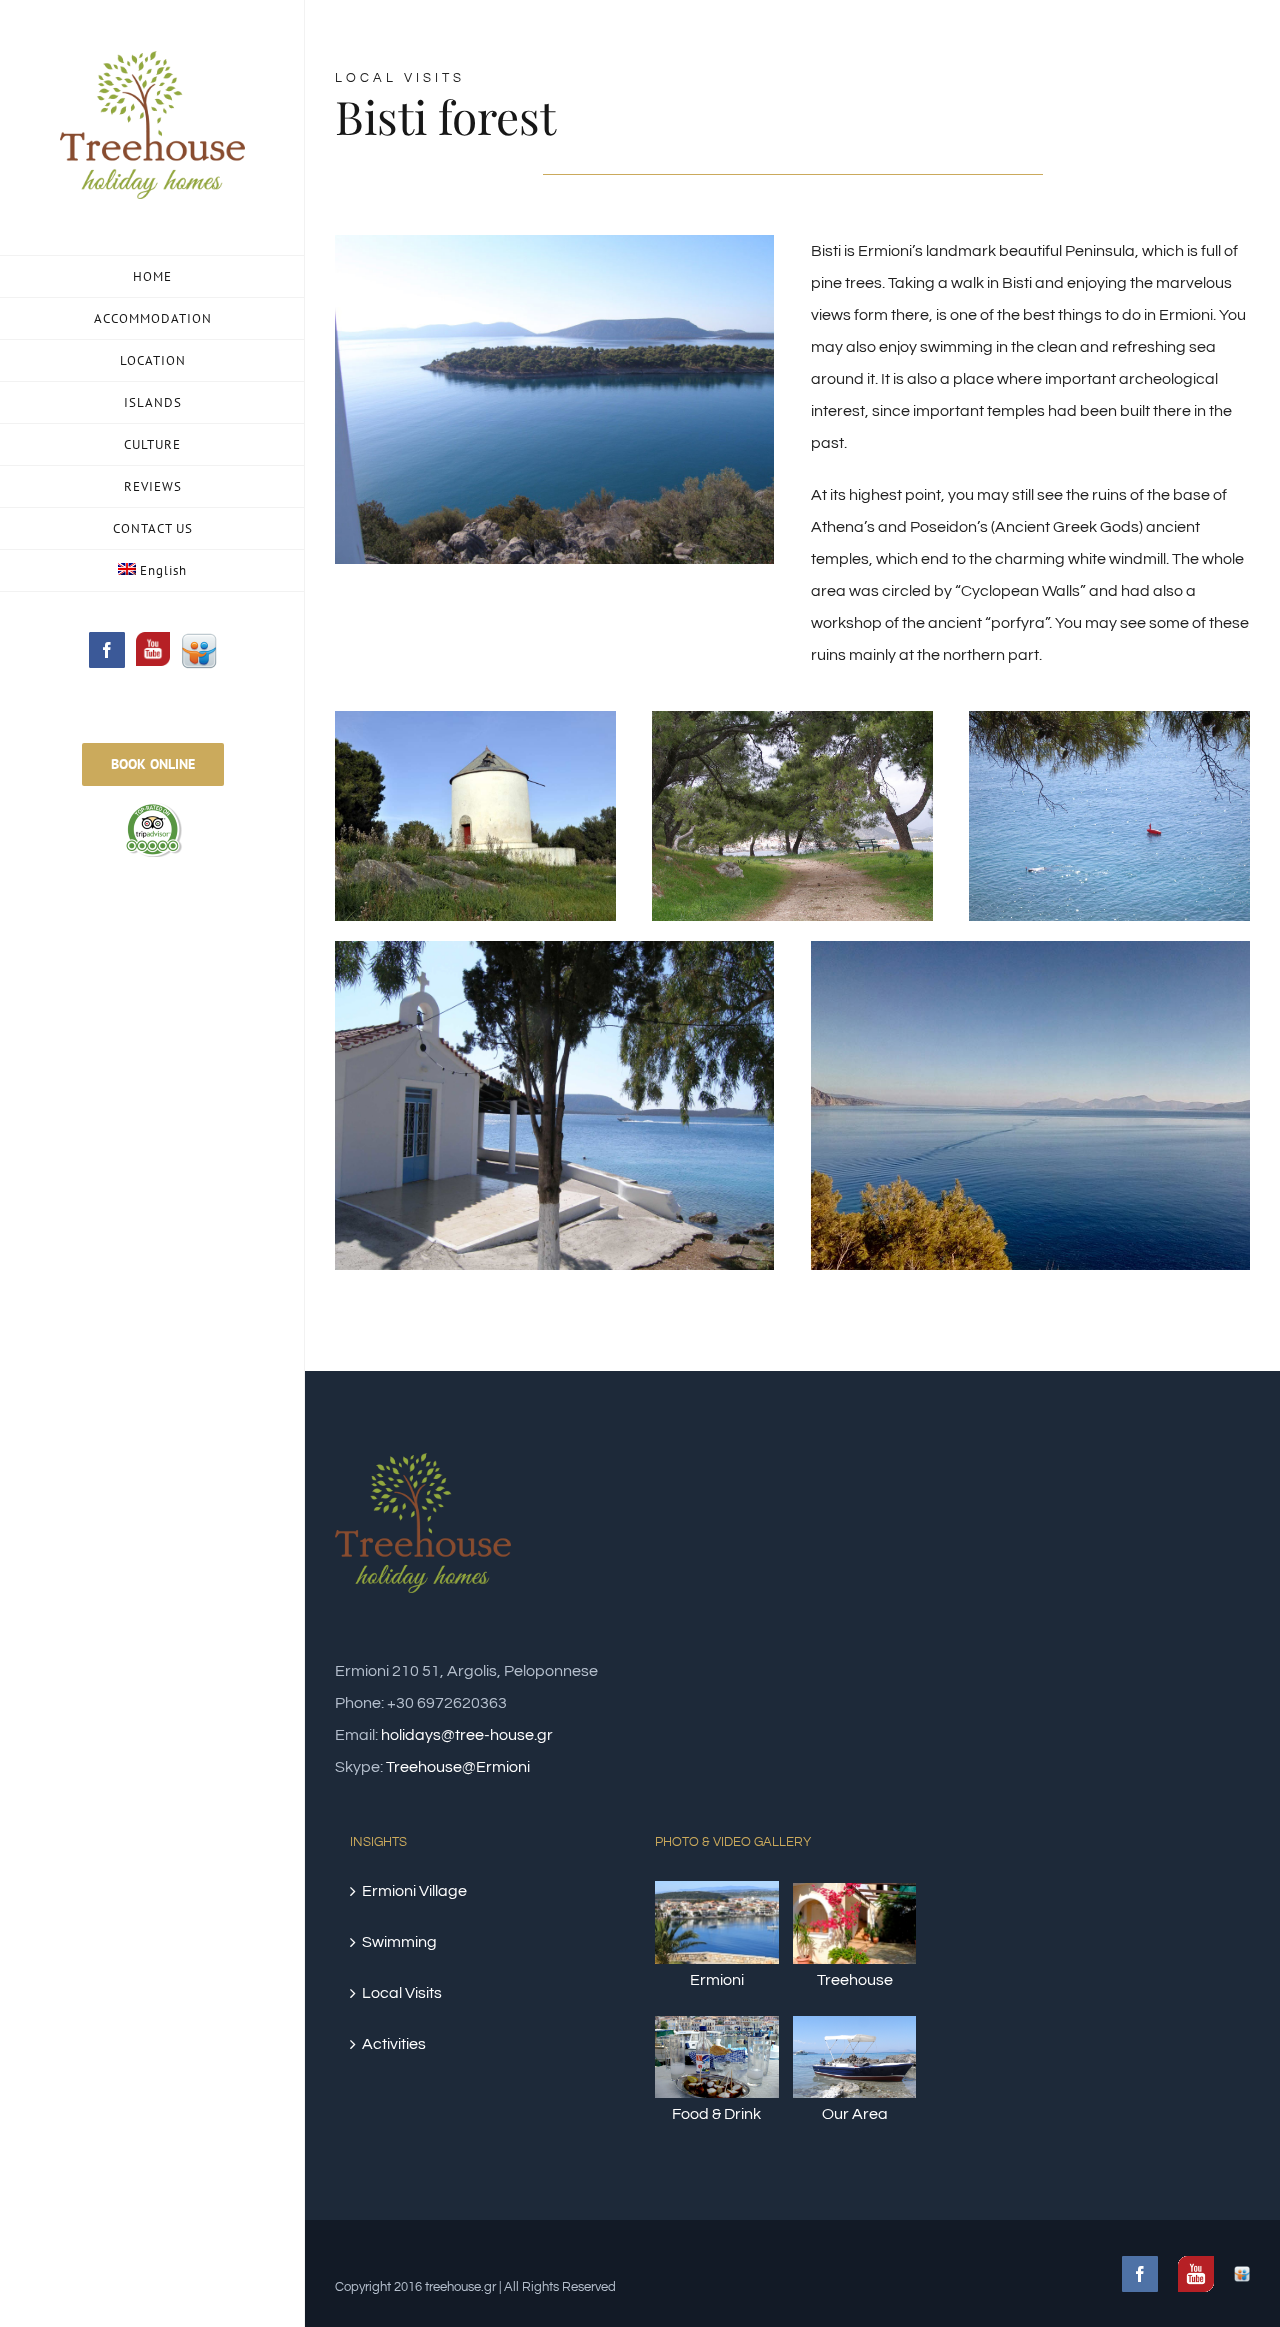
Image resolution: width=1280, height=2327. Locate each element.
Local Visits (402, 1993)
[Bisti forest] (554, 251)
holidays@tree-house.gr (467, 1735)
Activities (394, 2044)
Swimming (399, 1942)
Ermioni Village (414, 1891)
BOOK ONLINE (153, 764)
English (163, 570)
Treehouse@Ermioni (458, 1767)
